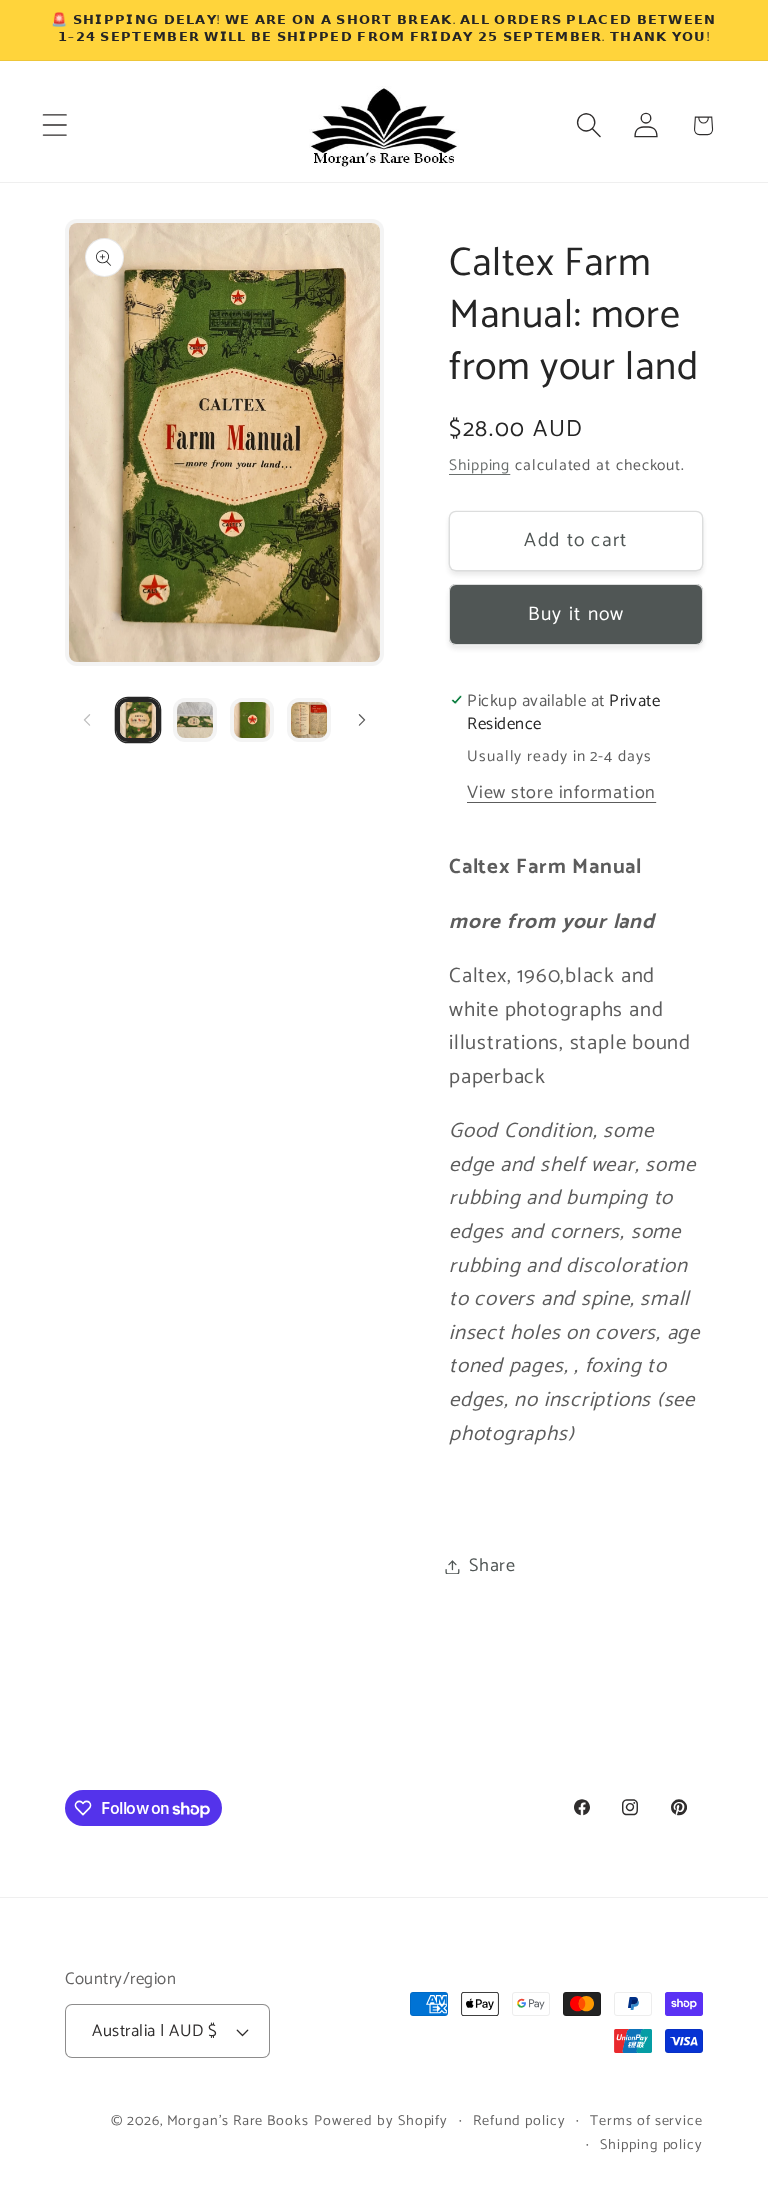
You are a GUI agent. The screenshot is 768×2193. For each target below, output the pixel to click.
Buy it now (576, 615)
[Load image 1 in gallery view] (138, 720)
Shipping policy (651, 2145)
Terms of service (646, 2121)
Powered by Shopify (381, 2121)
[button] (54, 125)
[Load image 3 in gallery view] (252, 720)
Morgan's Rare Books (238, 2121)
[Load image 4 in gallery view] (309, 720)
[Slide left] (87, 720)
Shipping (479, 465)
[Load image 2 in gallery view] (195, 720)
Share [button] (492, 1566)
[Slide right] (362, 720)
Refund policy (519, 2121)
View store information (561, 793)
